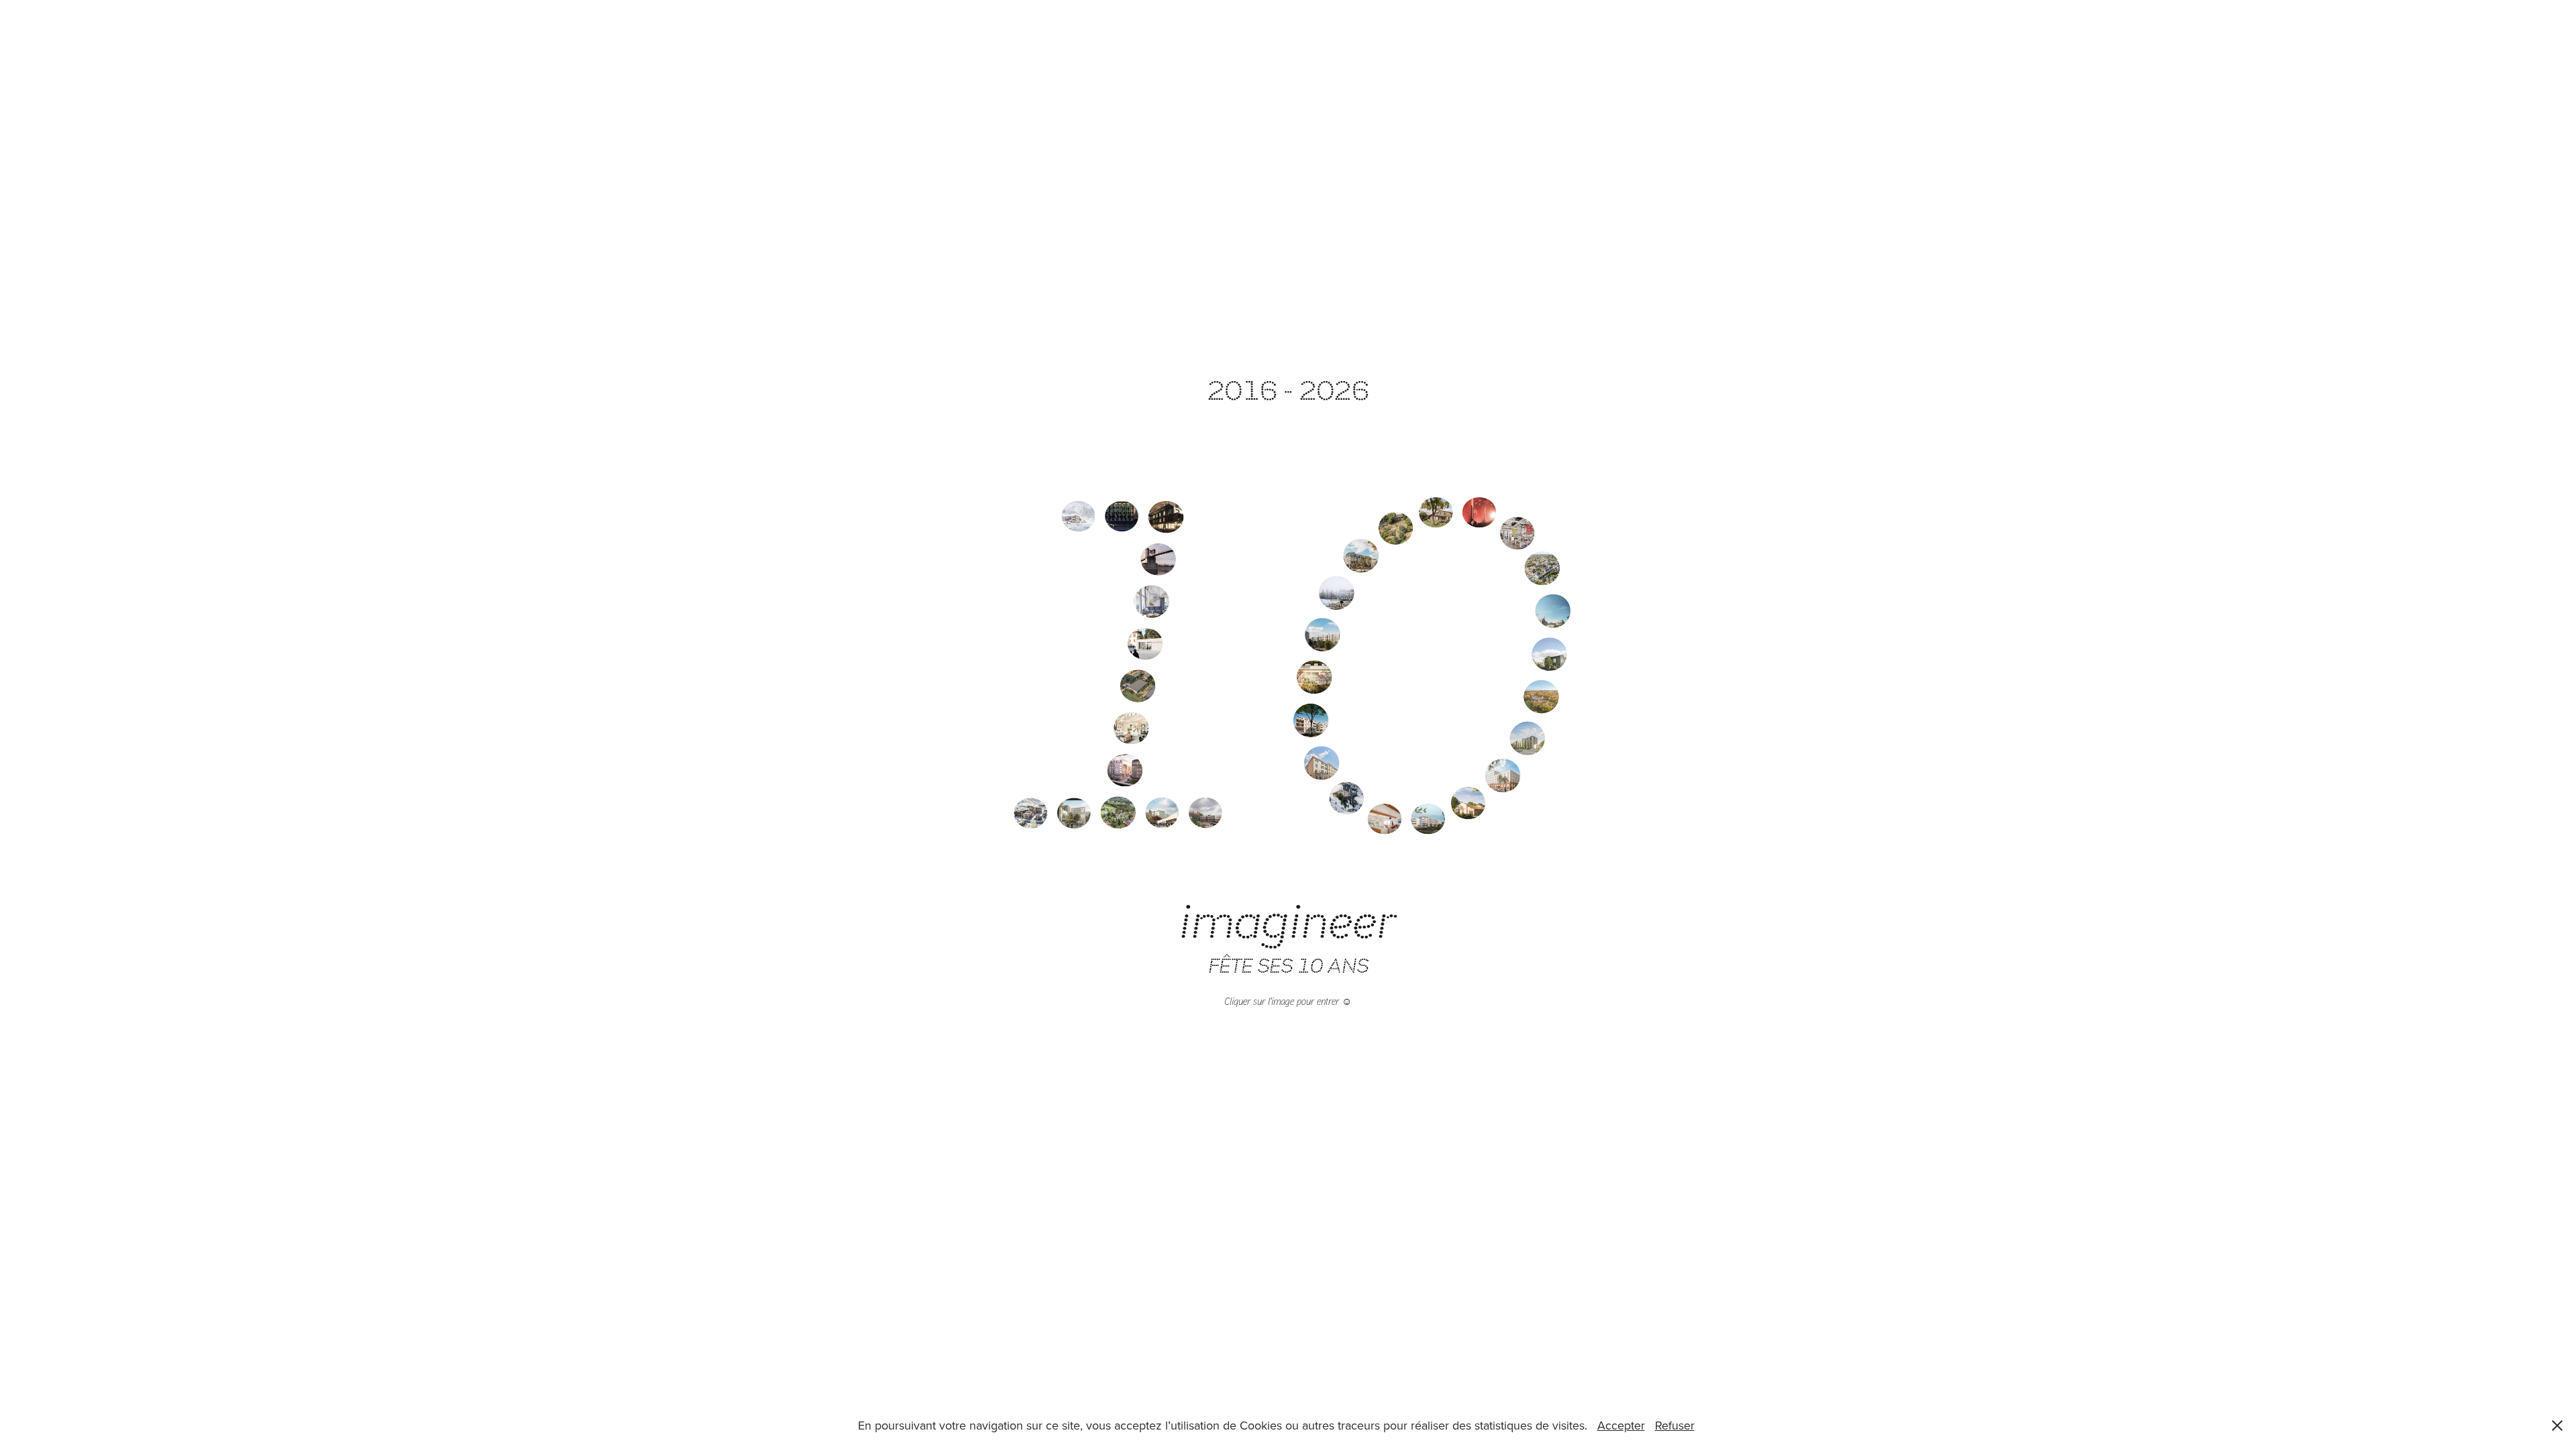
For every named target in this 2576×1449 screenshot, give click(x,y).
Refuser (1675, 1425)
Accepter (1621, 1425)
